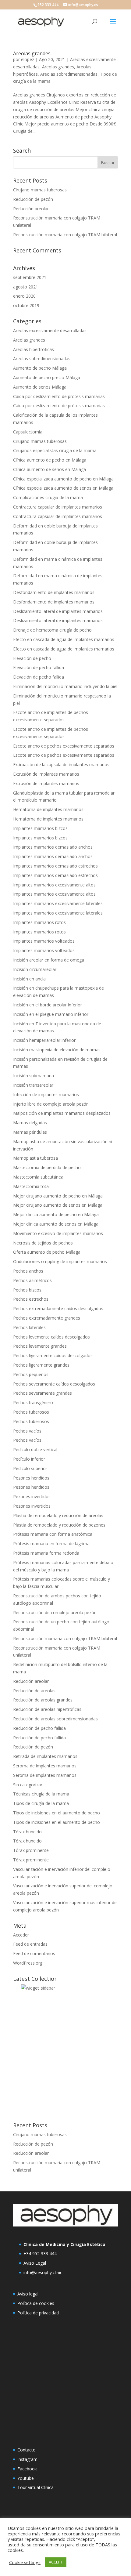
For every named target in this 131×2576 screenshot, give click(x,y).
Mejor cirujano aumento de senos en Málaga (58, 1205)
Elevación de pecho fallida (39, 667)
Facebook (27, 2469)
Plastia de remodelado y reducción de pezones (59, 1525)
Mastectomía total (31, 1186)
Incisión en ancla (29, 979)
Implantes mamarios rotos (39, 922)
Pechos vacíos (27, 1431)
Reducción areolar (31, 209)
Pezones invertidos (32, 1496)
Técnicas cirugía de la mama (41, 1794)
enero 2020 (24, 296)
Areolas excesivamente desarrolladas (50, 330)
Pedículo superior (30, 1468)
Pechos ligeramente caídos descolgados (53, 1355)
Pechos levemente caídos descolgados (51, 1337)
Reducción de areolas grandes (43, 1700)
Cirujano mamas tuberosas (40, 190)
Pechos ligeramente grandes (41, 1365)
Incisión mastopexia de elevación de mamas (57, 1050)
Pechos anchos (28, 1271)
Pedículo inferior (29, 1459)
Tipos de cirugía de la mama (41, 1803)
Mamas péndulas (30, 1132)
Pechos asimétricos (32, 1280)
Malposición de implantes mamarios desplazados (62, 1113)
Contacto (27, 2450)
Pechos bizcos (27, 1290)
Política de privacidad (38, 2313)
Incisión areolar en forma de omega (49, 960)
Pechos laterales (29, 1327)
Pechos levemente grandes (40, 1346)
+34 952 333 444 (40, 2254)
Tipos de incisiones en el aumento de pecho (57, 1813)
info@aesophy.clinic (43, 2272)
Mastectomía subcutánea (38, 1177)
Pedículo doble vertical (35, 1449)
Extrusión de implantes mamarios (46, 774)
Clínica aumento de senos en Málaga (50, 469)
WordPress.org (28, 1963)
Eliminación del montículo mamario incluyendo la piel (65, 686)
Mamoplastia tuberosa (35, 1158)
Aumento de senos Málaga (40, 387)
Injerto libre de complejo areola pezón (51, 1104)
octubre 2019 (26, 305)
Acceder (21, 1935)
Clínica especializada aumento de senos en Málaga (63, 488)
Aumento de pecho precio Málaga (47, 377)
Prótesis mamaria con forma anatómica (53, 1534)
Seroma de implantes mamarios (45, 1766)
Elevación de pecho (32, 658)
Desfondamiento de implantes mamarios (54, 592)
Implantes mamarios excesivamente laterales (58, 903)
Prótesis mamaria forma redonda (46, 1553)
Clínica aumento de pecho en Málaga (50, 460)
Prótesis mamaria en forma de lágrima (51, 1543)
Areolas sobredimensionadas (69, 74)
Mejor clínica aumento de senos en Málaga (56, 1224)
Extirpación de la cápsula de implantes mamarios (61, 764)
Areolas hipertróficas (34, 349)
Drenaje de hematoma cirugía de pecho (52, 630)
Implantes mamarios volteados (44, 941)
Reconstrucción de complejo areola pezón (55, 1612)
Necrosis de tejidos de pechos (43, 1243)
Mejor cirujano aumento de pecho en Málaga (58, 1196)
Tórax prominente (31, 1850)
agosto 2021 (26, 287)
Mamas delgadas (30, 1123)
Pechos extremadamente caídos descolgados (58, 1308)
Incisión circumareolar (35, 969)
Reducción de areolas (34, 1691)
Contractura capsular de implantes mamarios (58, 507)
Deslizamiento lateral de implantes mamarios (58, 611)
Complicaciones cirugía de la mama (48, 497)
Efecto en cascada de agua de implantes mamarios (64, 639)
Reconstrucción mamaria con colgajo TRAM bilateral (65, 235)
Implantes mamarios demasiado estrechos (55, 866)
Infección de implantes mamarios (46, 1094)
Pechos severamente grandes (42, 1393)
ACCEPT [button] (56, 2562)
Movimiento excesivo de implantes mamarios (58, 1233)
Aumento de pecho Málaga (40, 368)
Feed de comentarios (34, 1953)
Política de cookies (36, 2303)
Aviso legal (28, 2294)
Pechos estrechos (31, 1299)
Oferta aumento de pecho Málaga (47, 1252)
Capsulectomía (28, 432)
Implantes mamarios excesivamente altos (54, 885)
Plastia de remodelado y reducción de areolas (58, 1515)
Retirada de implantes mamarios (45, 1756)
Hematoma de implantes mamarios (48, 809)
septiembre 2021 (30, 277)
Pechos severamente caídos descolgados (54, 1384)
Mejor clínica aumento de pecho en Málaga (56, 1214)
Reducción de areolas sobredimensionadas (55, 1719)
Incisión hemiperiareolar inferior (44, 1040)
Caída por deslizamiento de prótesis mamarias (59, 396)
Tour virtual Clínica (35, 2487)
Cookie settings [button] (25, 2562)
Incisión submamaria (34, 1076)
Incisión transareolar (33, 1085)
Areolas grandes (32, 53)
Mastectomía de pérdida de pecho (47, 1167)
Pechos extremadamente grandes (47, 1318)
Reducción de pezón (33, 199)
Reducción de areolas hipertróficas (47, 1709)
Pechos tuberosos (31, 1412)
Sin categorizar (28, 1785)
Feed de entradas (30, 1944)
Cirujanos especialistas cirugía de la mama (55, 450)
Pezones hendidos (31, 1478)
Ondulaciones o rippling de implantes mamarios (60, 1261)
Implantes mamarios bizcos (40, 828)
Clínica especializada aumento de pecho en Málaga (63, 479)
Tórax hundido (27, 1832)
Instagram (27, 2459)
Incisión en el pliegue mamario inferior (51, 1014)
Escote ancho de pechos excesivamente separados (64, 746)
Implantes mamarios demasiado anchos (53, 847)
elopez (28, 59)
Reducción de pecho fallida (39, 1728)
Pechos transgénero (33, 1402)
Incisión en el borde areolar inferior (48, 1005)
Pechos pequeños (31, 1374)
